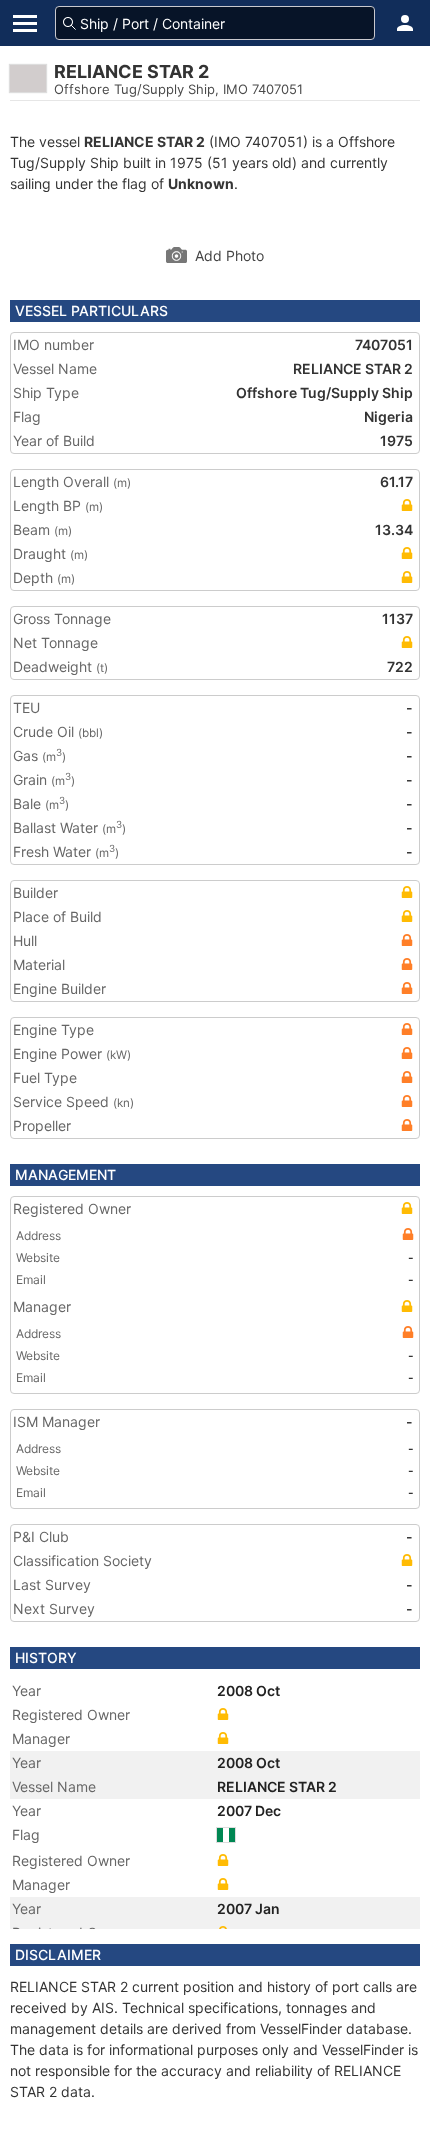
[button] (405, 23)
